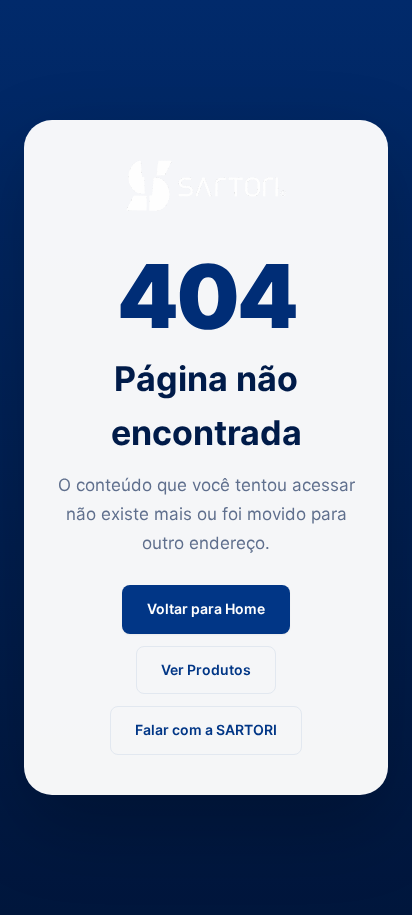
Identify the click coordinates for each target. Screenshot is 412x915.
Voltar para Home (206, 608)
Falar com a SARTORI (206, 729)
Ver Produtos (206, 669)
